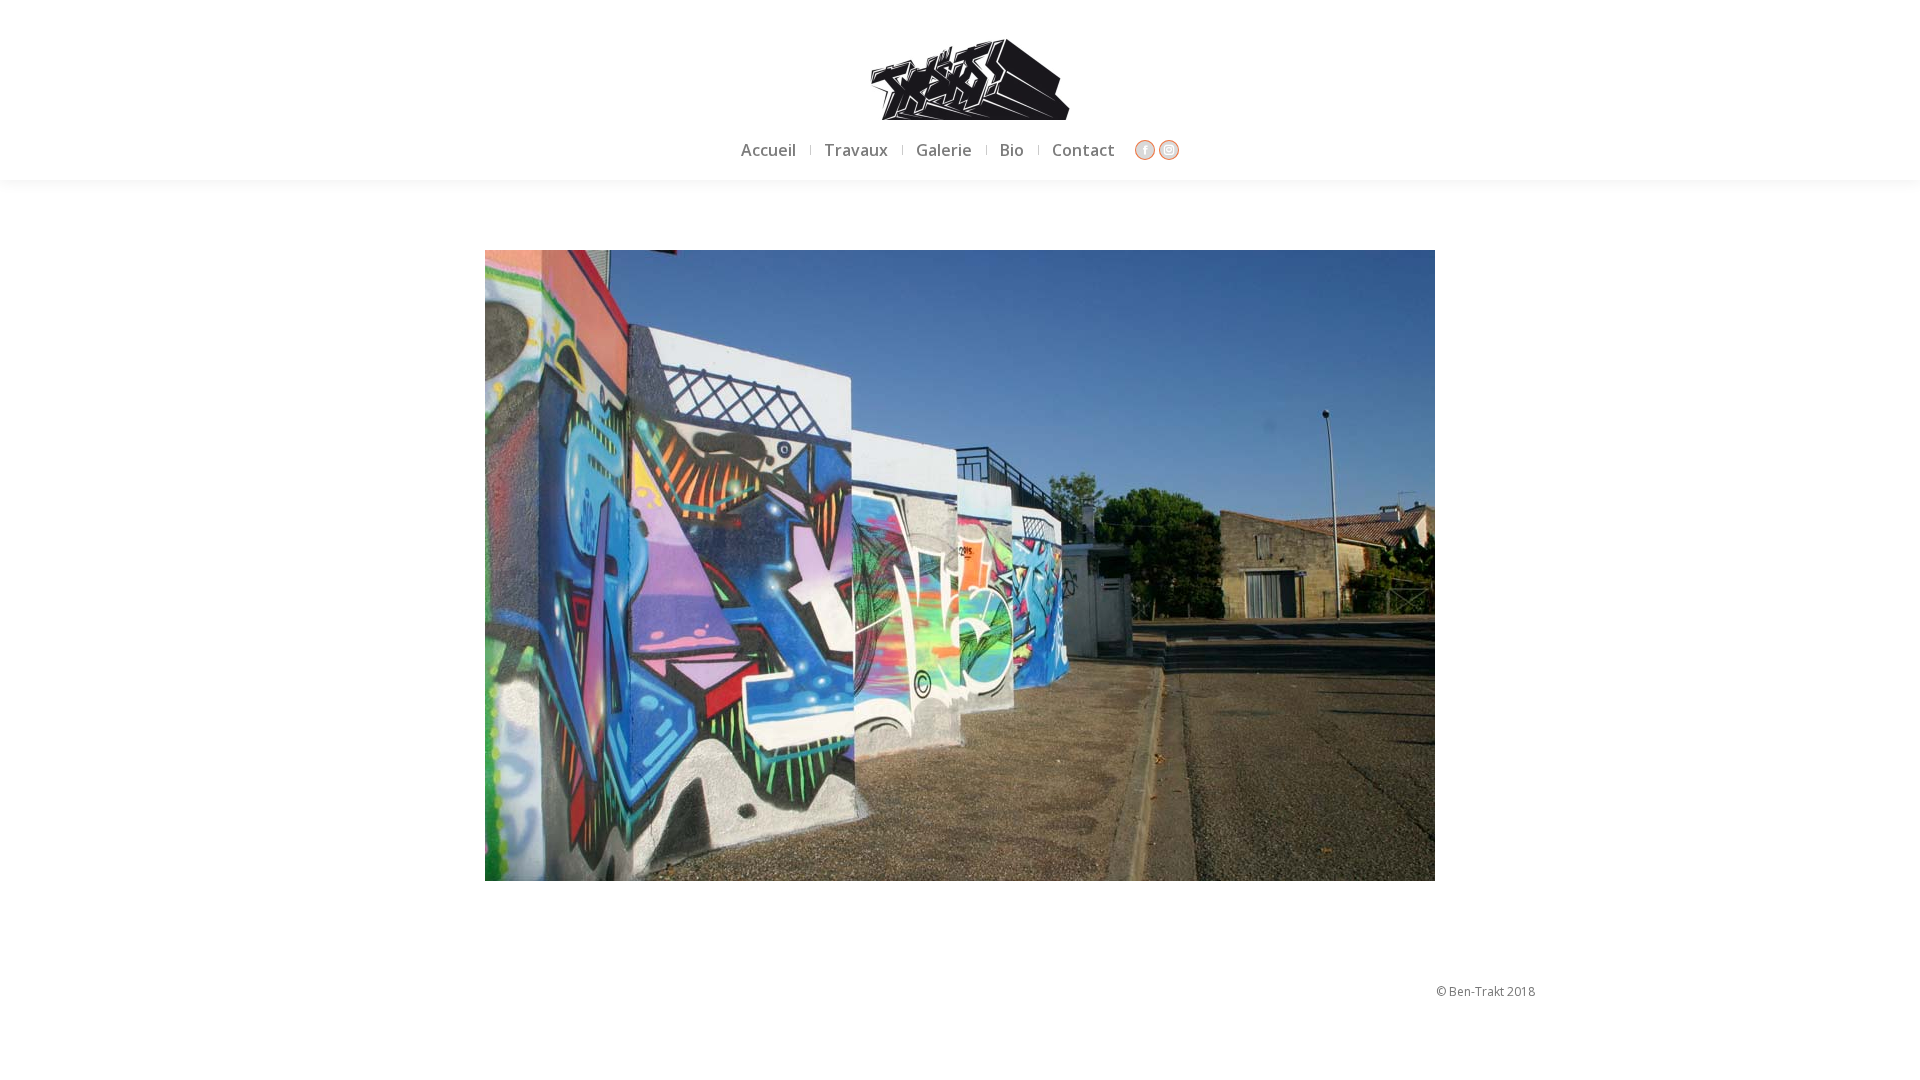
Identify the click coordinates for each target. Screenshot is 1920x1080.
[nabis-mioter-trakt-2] (960, 565)
